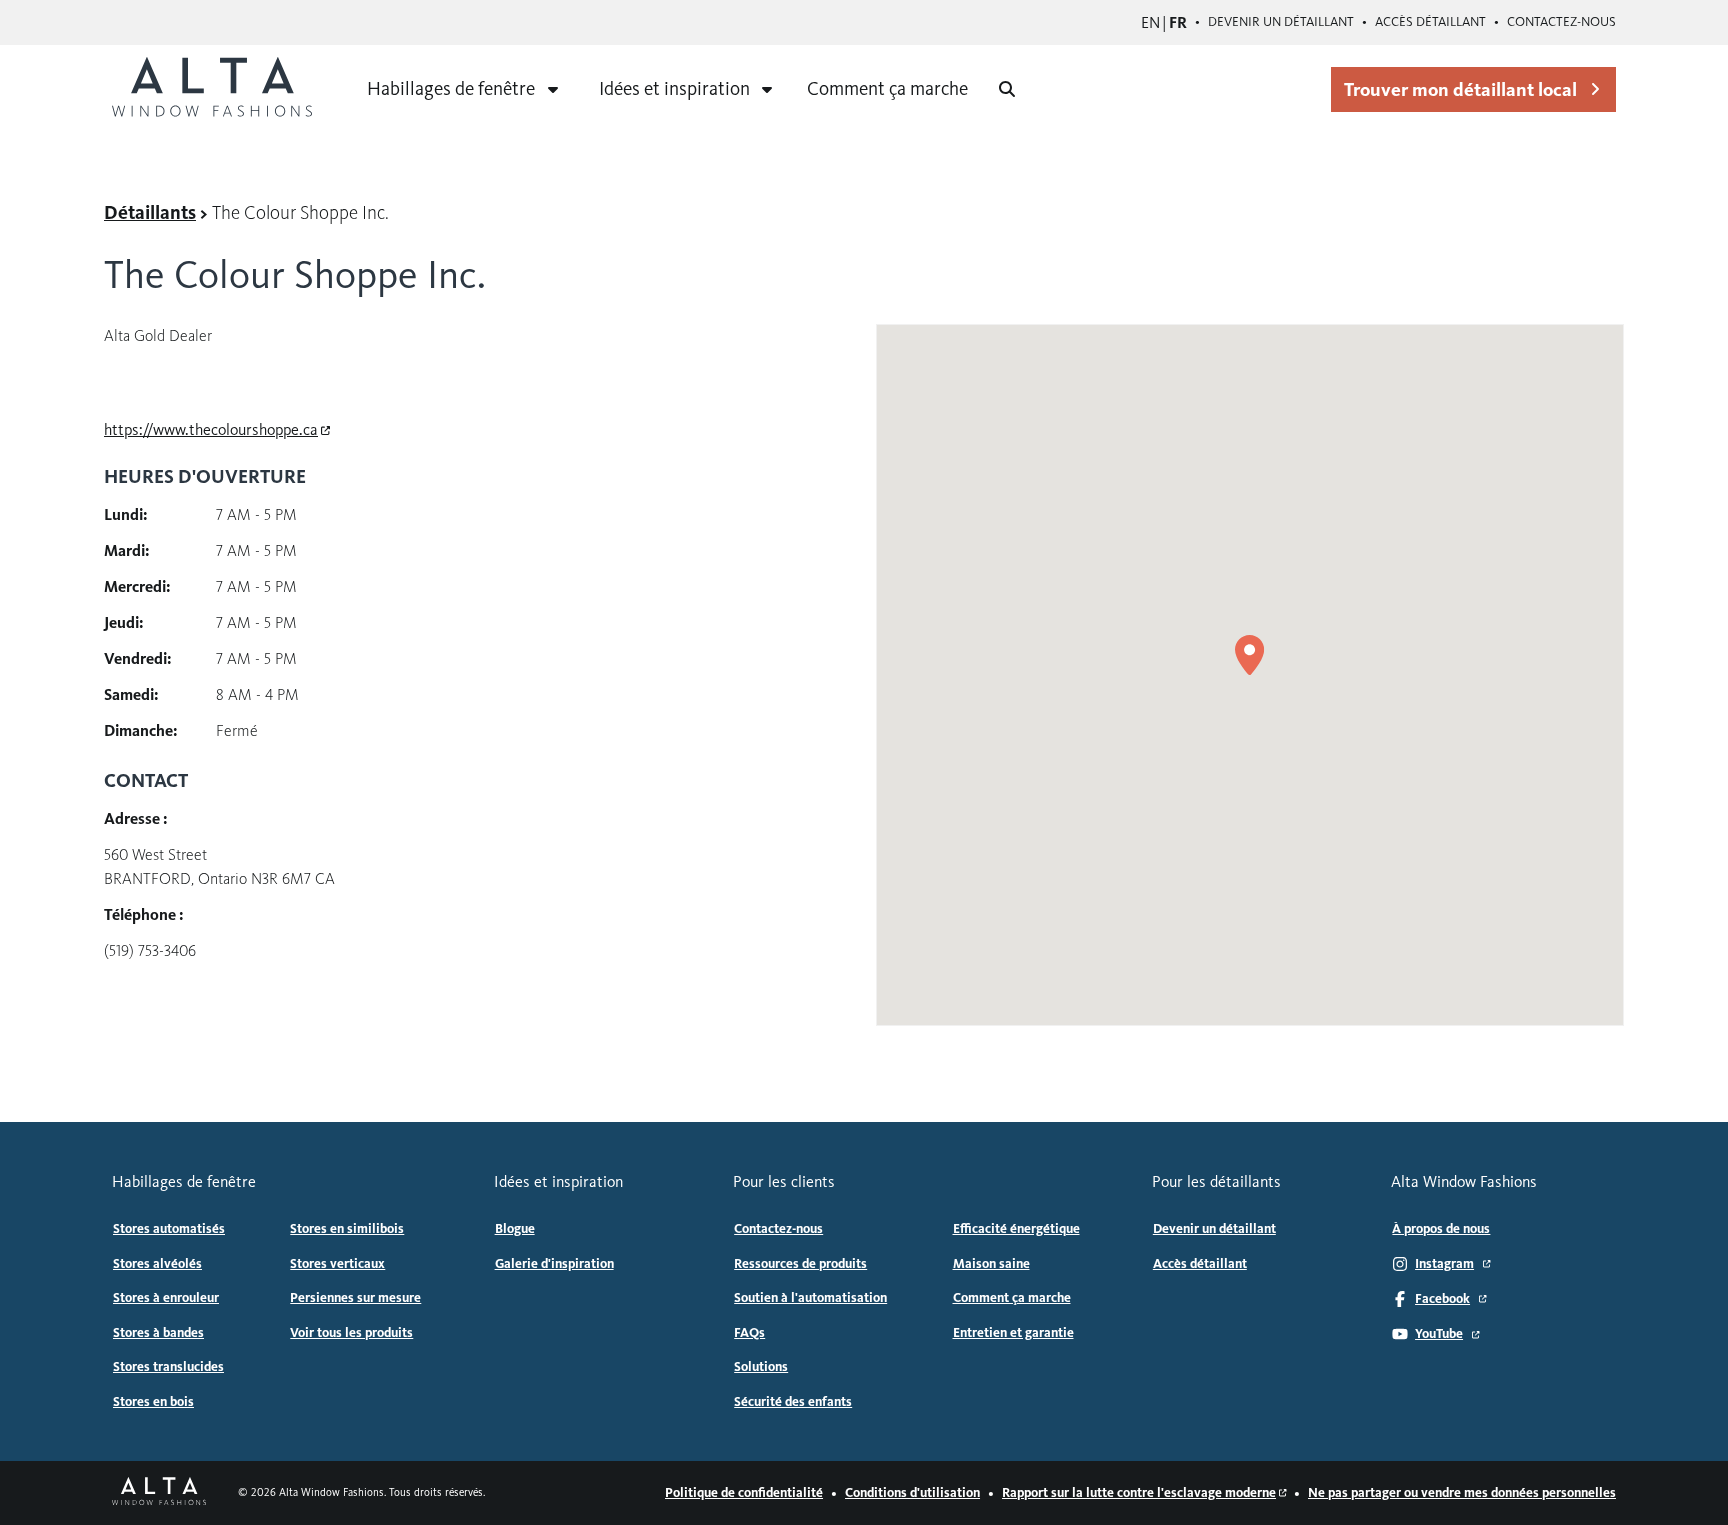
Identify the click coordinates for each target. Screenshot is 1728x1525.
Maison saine (991, 1264)
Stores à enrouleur (166, 1298)
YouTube (1439, 1334)
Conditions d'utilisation (912, 1493)
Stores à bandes (158, 1333)
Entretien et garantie (1013, 1333)
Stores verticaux (337, 1264)
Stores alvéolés (157, 1264)
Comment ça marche (887, 88)
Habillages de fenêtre (451, 88)
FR (1178, 22)
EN (1150, 22)
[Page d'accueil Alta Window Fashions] (159, 1493)
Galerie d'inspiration (554, 1264)
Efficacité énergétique (1016, 1229)
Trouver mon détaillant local (1460, 89)
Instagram (1444, 1264)
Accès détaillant (1430, 22)
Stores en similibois (347, 1229)
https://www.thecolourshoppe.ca (211, 429)
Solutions (761, 1367)
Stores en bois (153, 1402)
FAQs (749, 1333)
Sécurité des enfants (793, 1402)
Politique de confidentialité (744, 1493)
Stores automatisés (169, 1229)
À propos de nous (1441, 1229)
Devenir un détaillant (1281, 22)
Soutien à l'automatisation (810, 1298)
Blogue (515, 1229)
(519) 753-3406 (150, 950)
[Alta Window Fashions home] (212, 89)
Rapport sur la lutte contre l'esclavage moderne (1139, 1493)
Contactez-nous (1561, 22)
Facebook (1442, 1299)
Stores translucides (168, 1367)
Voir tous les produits (351, 1333)
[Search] (1007, 89)
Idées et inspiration (674, 88)
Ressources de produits (800, 1264)
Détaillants (150, 212)
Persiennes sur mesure (355, 1298)
